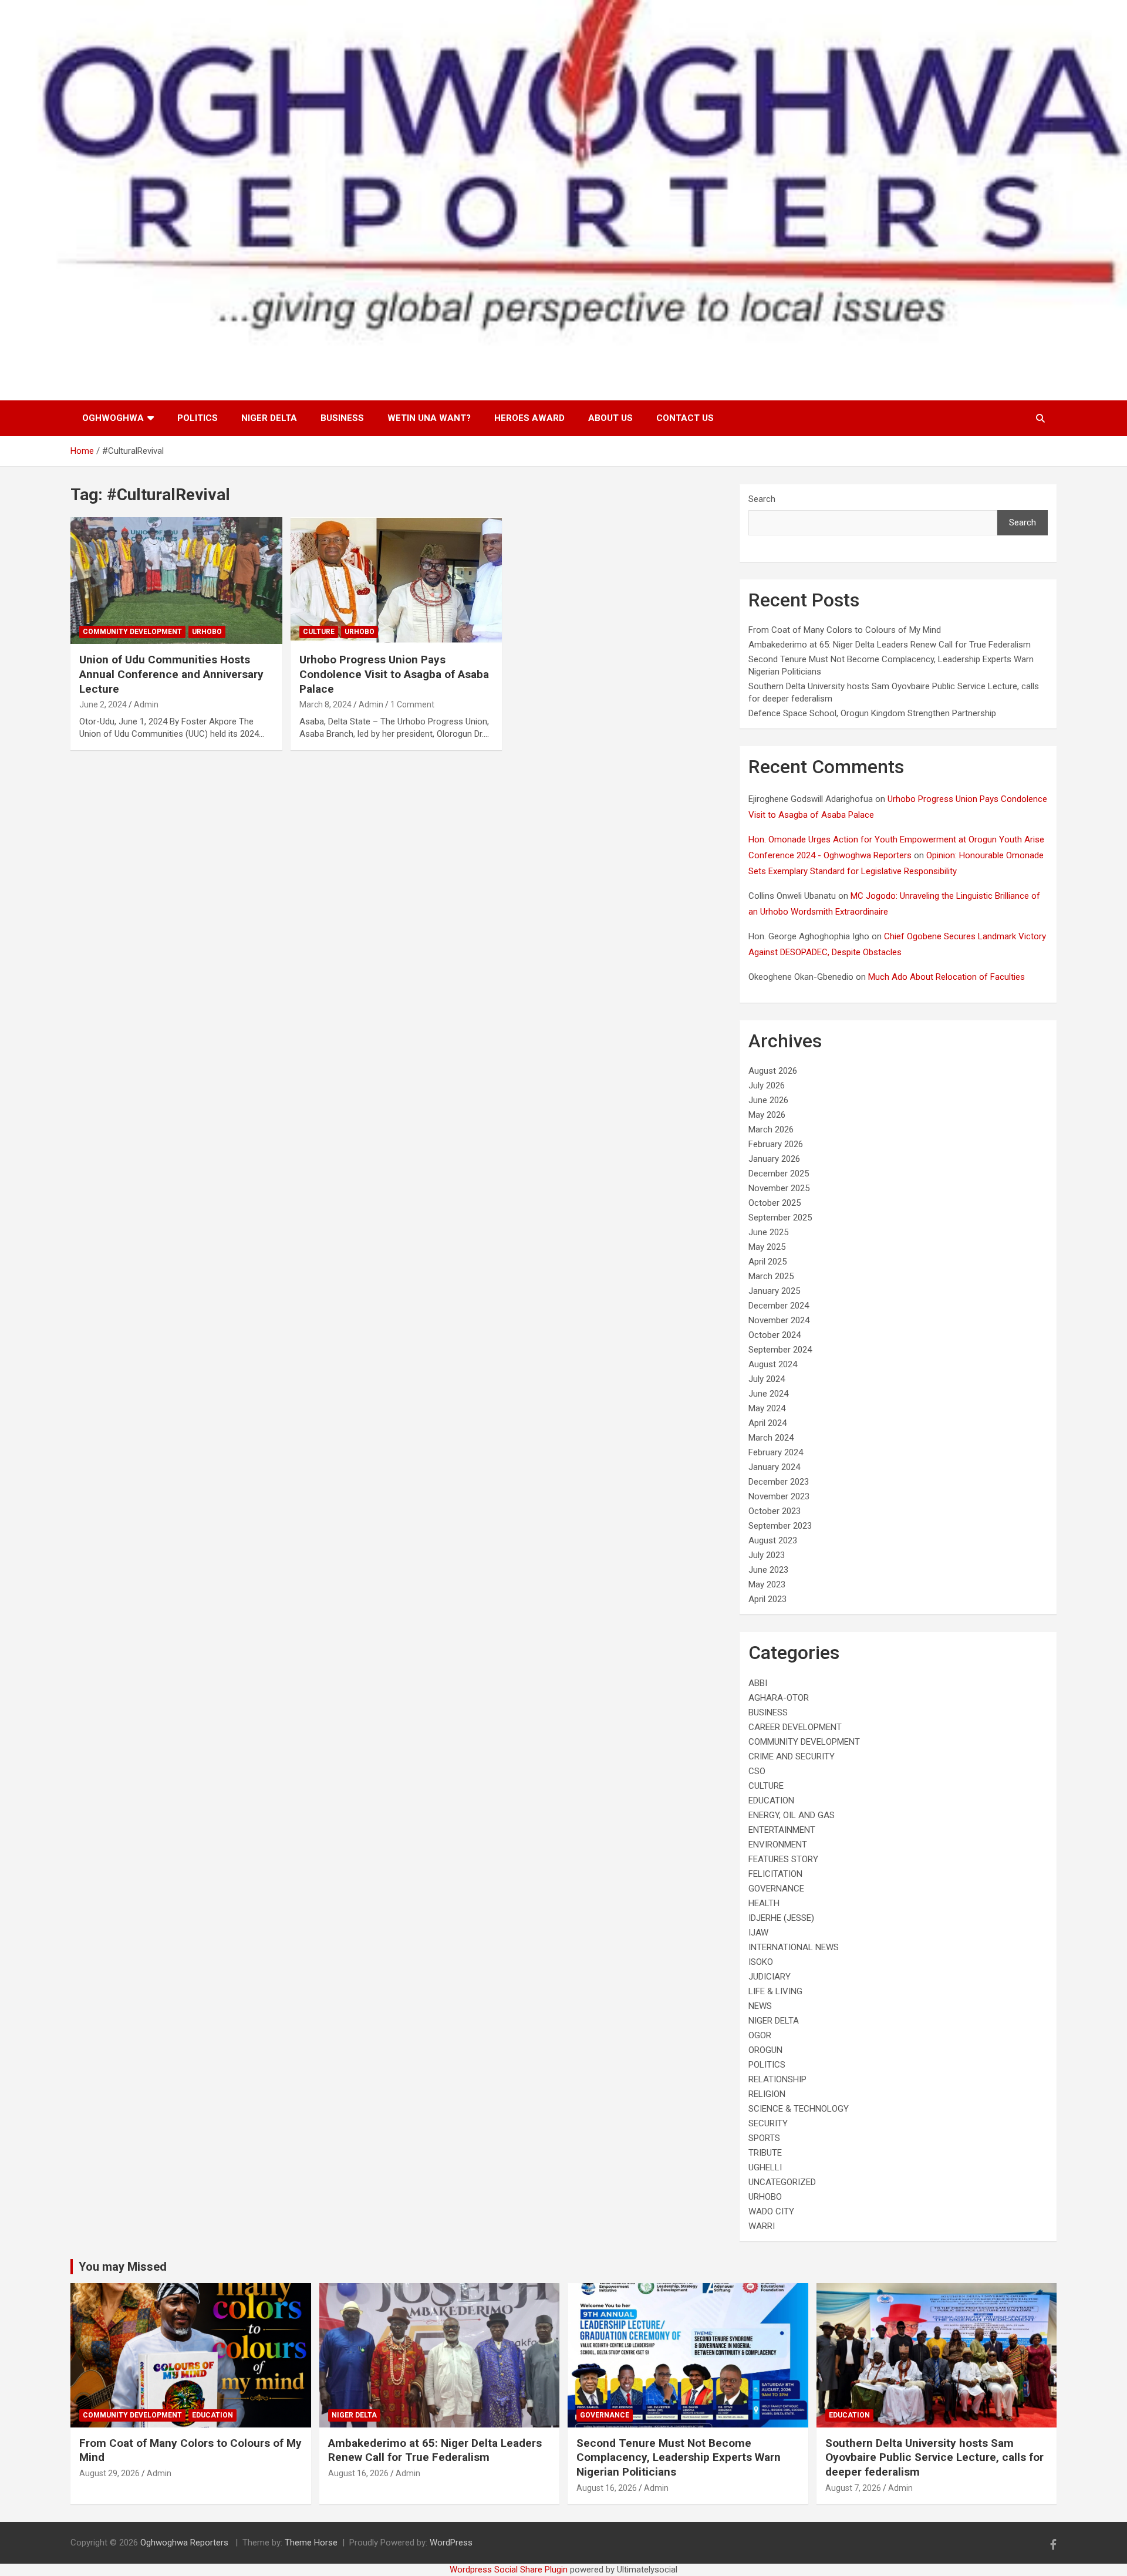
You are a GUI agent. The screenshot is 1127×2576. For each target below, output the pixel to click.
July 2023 (767, 1555)
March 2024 (771, 1438)
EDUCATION (771, 1800)
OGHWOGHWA (113, 418)
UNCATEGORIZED (782, 2182)
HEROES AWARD (529, 418)
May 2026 (767, 1115)
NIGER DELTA (269, 418)
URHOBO (207, 632)
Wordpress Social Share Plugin (510, 2570)
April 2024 (767, 1423)
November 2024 (779, 1320)
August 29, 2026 (109, 2473)
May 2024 (767, 1408)
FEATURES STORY (783, 1859)
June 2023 (768, 1570)
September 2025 (780, 1218)
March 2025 (771, 1276)
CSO (757, 1771)
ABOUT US (610, 418)
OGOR (760, 2035)
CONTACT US (685, 418)
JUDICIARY (770, 1977)
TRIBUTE (765, 2153)
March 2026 (771, 1129)
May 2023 (767, 1584)
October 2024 (775, 1335)
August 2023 (773, 1540)
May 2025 (767, 1247)
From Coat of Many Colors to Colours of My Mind (845, 630)
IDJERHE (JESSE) (781, 1918)
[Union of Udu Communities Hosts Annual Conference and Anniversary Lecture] (176, 581)
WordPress (451, 2543)
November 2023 (779, 1496)
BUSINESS (342, 418)
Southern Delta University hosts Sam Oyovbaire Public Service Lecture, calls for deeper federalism (934, 2457)
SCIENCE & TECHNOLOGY (799, 2109)
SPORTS (764, 2138)
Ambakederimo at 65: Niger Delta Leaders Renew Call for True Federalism (890, 645)
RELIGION (767, 2094)
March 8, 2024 (325, 704)
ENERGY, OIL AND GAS (792, 1815)
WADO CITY (771, 2211)
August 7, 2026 (853, 2488)
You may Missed (123, 2267)
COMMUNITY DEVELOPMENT (132, 632)
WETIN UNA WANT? (429, 418)
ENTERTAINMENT (782, 1830)
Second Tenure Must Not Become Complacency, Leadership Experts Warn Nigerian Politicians (679, 2457)
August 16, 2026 (358, 2473)
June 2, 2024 (103, 704)
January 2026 (774, 1159)
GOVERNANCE (776, 1889)
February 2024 (776, 1452)
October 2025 (775, 1203)
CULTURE (319, 632)
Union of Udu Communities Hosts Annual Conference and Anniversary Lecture (171, 674)
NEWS (760, 2006)
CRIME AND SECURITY (792, 1756)
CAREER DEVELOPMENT (795, 1727)
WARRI (762, 2226)
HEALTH (764, 1903)
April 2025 (767, 1262)
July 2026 (767, 1085)
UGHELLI (765, 2167)
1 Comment (412, 704)
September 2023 (780, 1526)
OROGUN (765, 2050)
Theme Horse (311, 2543)
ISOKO (761, 1962)
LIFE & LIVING (775, 1991)
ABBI (758, 1683)
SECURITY (768, 2123)
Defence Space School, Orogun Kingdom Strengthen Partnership (872, 713)
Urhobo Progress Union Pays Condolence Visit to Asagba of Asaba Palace (394, 674)
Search (762, 499)
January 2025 (774, 1291)
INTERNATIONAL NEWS (794, 1947)
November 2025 (779, 1188)
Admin (146, 704)
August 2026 (773, 1071)
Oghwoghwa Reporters (185, 2543)
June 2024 (768, 1394)
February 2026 (776, 1144)
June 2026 (768, 1100)
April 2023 (767, 1599)
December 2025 (779, 1174)
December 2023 (779, 1482)
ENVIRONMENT (778, 1845)
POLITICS (198, 418)
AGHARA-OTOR (779, 1698)
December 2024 (779, 1306)
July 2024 (767, 1379)
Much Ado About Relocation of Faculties (947, 977)
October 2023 (775, 1511)
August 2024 (773, 1364)
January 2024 (774, 1467)
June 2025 (768, 1232)
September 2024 (780, 1350)
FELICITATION (775, 1874)
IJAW (758, 1933)
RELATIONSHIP (777, 2079)
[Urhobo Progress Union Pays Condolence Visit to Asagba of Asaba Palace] (397, 581)
